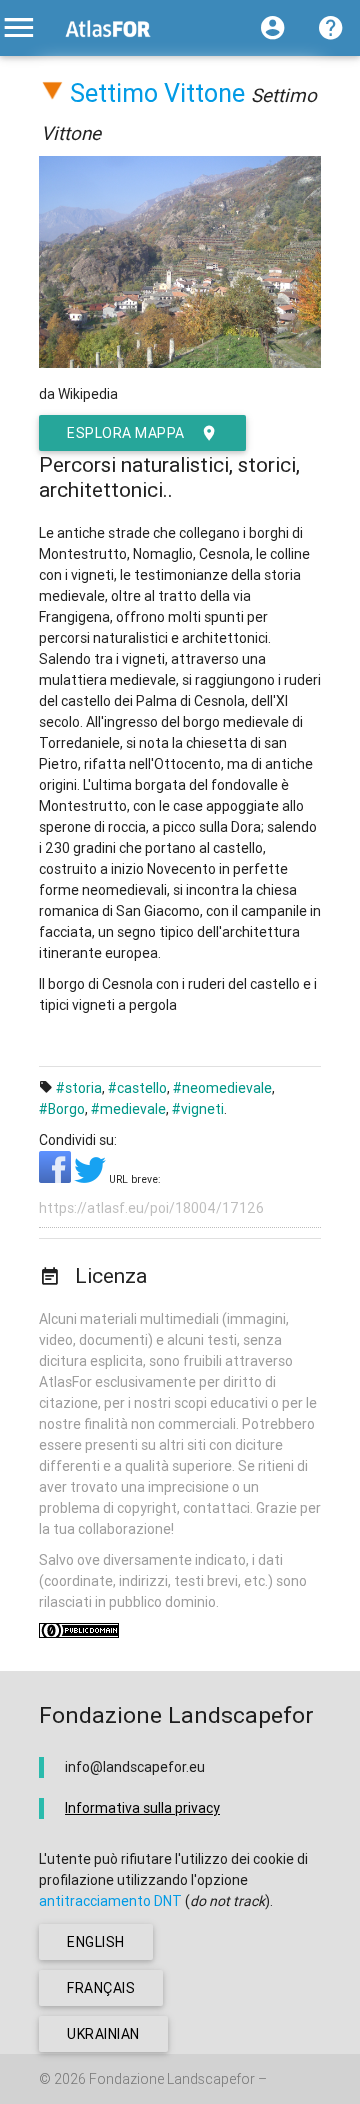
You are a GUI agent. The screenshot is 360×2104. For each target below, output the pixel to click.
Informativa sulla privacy (142, 1808)
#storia (79, 1088)
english (96, 1942)
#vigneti (198, 1109)
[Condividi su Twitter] (91, 1178)
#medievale (128, 1109)
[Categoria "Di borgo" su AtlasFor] (52, 93)
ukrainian (103, 2034)
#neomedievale (222, 1088)
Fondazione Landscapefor (172, 2079)
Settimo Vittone (157, 93)
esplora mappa (126, 433)
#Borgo (62, 1109)
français (101, 1988)
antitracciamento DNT (110, 1901)
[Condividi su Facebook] (56, 1178)
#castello (137, 1088)
